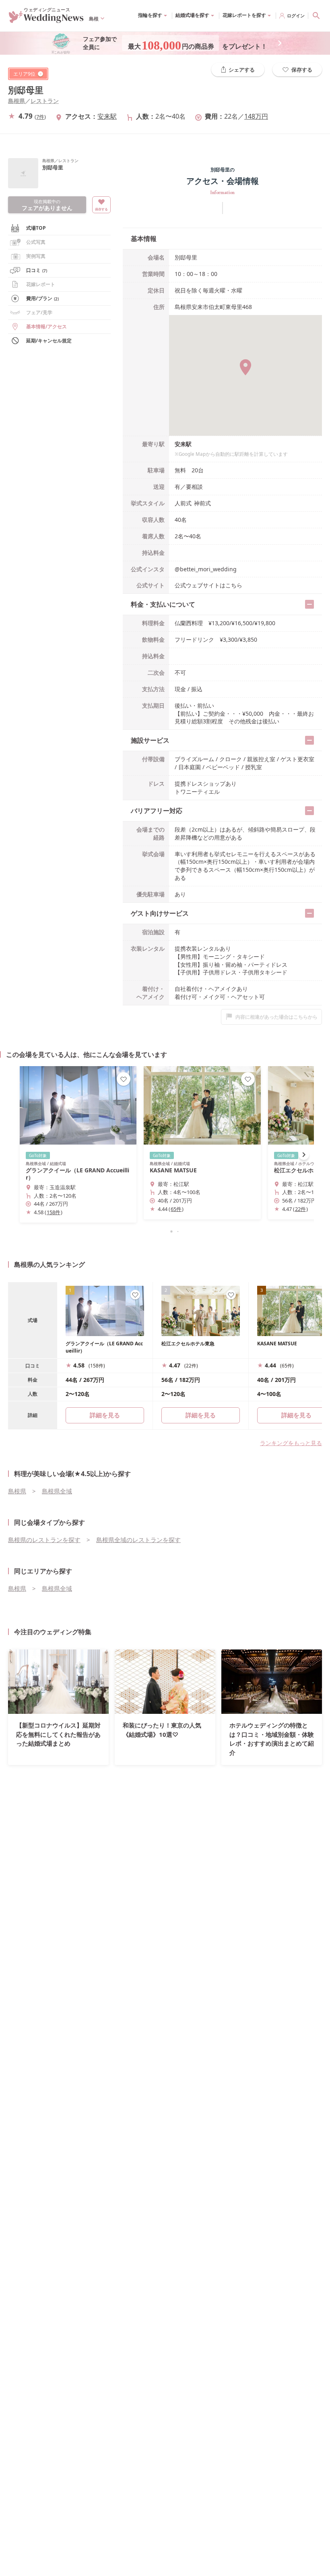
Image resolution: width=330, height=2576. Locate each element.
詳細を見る (201, 1415)
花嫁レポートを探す (244, 15)
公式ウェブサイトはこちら (208, 585)
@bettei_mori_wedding (206, 569)
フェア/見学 (39, 312)
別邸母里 (26, 90)
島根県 (16, 101)
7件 (40, 117)
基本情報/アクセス (46, 326)
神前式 (202, 503)
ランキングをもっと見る (291, 1443)
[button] (165, 1231)
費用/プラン (42, 298)
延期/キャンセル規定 (49, 341)
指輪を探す (150, 15)
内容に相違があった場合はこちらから (276, 1017)
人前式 (183, 503)
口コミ (37, 270)
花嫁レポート (41, 284)
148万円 (256, 116)
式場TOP (36, 228)
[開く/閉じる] (309, 604)
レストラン (45, 101)
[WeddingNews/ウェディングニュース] (46, 20)
